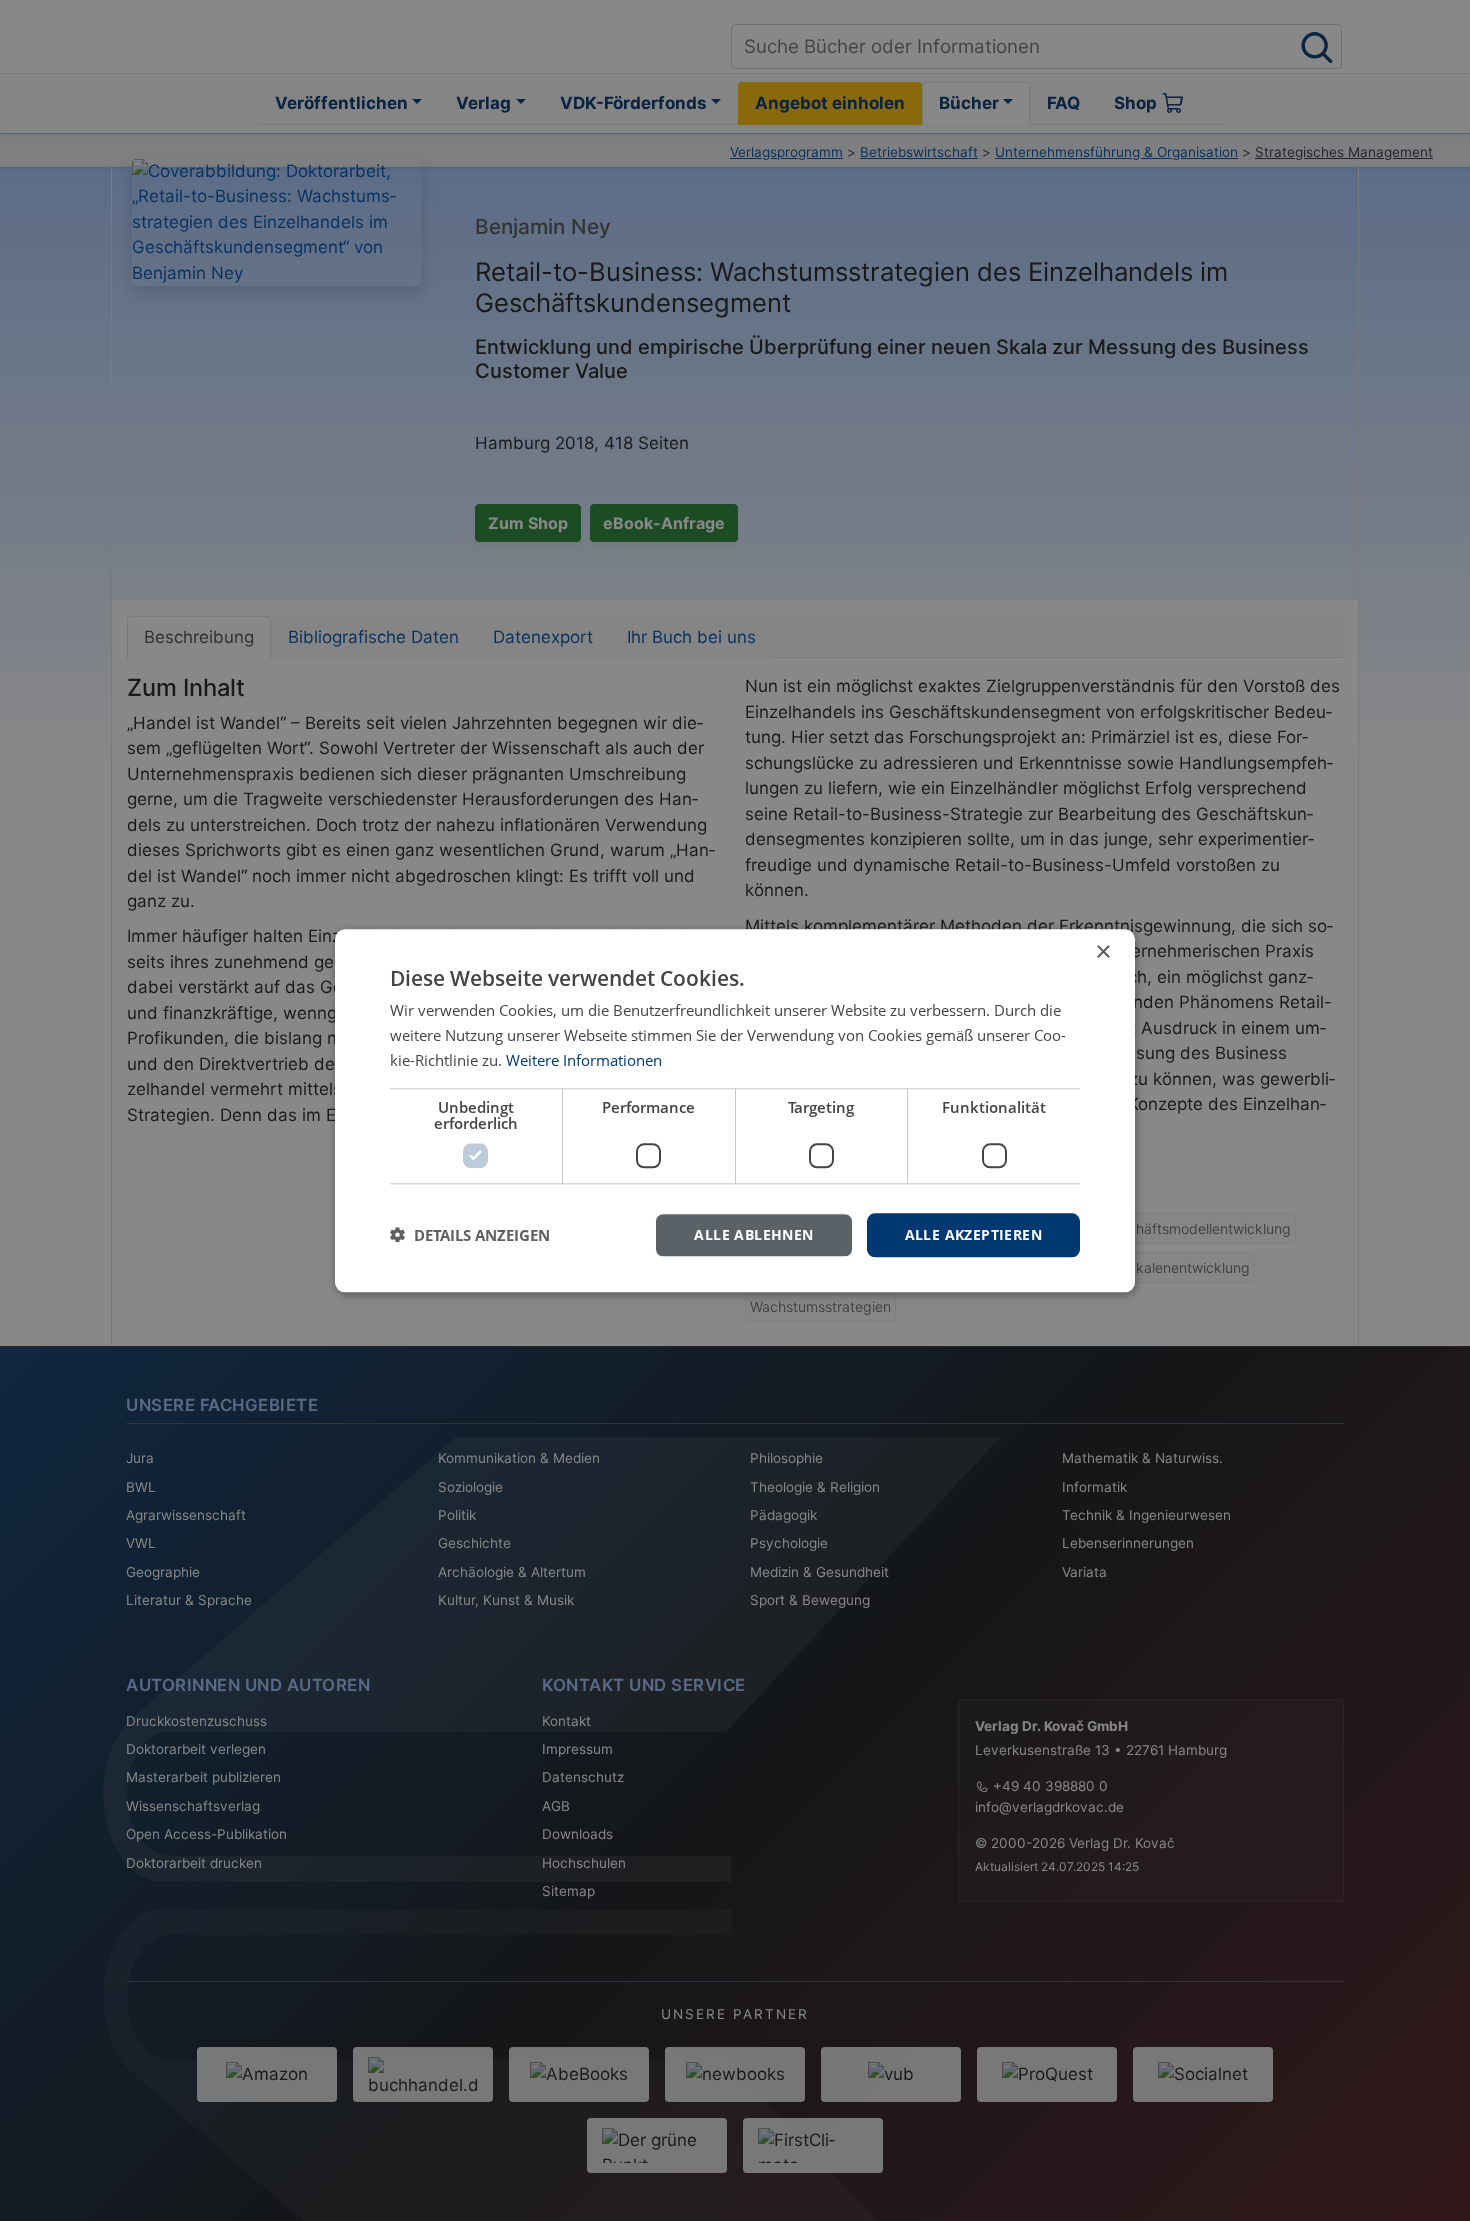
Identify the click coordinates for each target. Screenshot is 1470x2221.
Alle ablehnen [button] (753, 1233)
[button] (470, 1235)
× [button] (1102, 952)
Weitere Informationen (584, 1060)
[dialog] (735, 1110)
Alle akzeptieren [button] (973, 1233)
